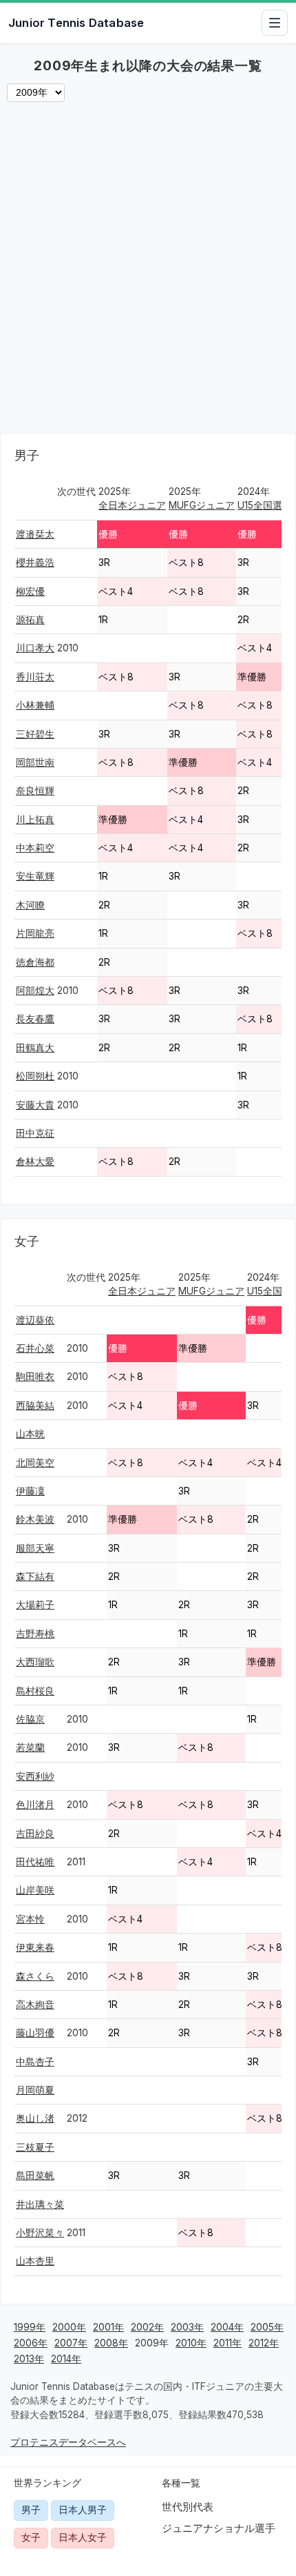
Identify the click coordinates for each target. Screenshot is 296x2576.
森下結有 (35, 1576)
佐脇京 (30, 1719)
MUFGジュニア (202, 505)
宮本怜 (30, 1919)
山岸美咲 (35, 1890)
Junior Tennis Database (76, 23)
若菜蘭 (30, 1747)
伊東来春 (35, 1947)
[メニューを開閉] (275, 23)
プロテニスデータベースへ (68, 2442)
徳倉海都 (35, 962)
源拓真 (30, 620)
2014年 (66, 2359)
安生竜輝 (35, 876)
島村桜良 (35, 1691)
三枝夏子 (35, 2147)
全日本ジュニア (132, 505)
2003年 (187, 2327)
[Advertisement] (148, 271)
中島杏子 (35, 2062)
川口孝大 (35, 648)
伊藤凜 (30, 1491)
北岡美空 (35, 1463)
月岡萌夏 (35, 2090)
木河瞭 (30, 905)
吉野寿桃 (35, 1634)
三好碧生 (35, 734)
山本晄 (30, 1434)
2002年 (147, 2327)
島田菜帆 (35, 2176)
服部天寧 (35, 1548)
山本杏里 (35, 2261)
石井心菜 (35, 1348)
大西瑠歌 (35, 1662)
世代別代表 (188, 2507)
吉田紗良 (35, 1834)
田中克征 (35, 1133)
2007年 (71, 2343)
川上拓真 (35, 820)
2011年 (228, 2343)
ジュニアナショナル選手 (219, 2528)
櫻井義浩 (35, 562)
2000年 (69, 2327)
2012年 (264, 2343)
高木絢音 (35, 2005)
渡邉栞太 (35, 534)
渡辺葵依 (35, 1320)
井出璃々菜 (40, 2204)
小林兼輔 (35, 705)
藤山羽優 (35, 2033)
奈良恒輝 (35, 791)
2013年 (29, 2359)
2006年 (31, 2343)
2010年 (191, 2343)
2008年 (111, 2343)
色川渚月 (35, 1805)
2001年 (108, 2327)
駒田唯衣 (35, 1377)
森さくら (35, 1976)
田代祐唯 (35, 1862)
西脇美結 (35, 1406)
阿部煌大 (35, 991)
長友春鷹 (35, 1019)
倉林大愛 (35, 1162)
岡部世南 (35, 762)
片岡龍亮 (35, 933)
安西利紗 (35, 1776)
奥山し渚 (35, 2118)
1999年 (30, 2327)
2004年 (227, 2327)
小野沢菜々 (40, 2233)
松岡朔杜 (35, 1076)
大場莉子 (35, 1605)
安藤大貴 (35, 1105)
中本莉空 (35, 848)
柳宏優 (30, 591)
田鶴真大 (35, 1048)
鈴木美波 (35, 1519)
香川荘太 (35, 677)
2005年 (267, 2327)
